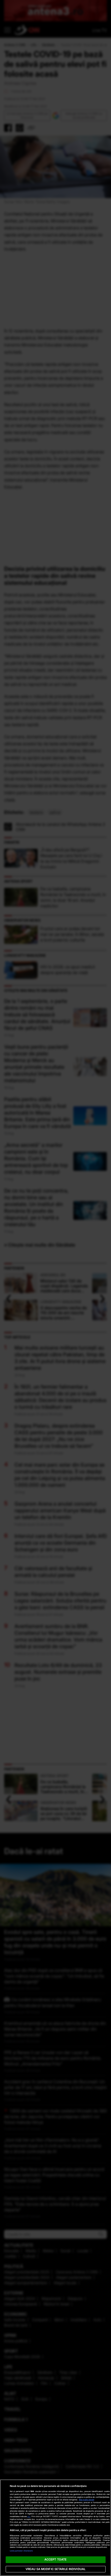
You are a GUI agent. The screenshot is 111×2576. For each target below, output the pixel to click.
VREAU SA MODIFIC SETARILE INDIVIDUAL (55, 2569)
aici (29, 2516)
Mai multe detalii (87, 2500)
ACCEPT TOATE (55, 2559)
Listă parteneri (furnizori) (21, 2551)
